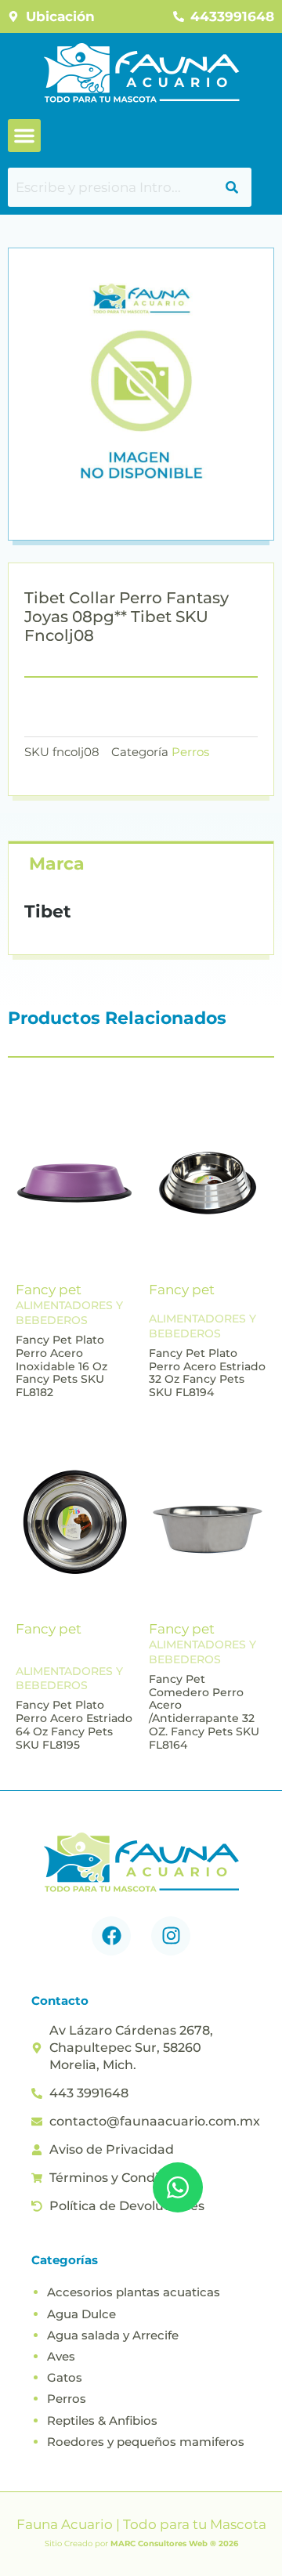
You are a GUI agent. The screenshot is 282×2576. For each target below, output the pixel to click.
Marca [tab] (57, 864)
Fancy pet (49, 1290)
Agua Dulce (81, 2314)
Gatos (65, 2377)
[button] (24, 136)
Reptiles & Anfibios (102, 2420)
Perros (190, 752)
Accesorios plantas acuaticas (134, 2292)
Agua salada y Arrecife (113, 2335)
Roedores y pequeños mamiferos (146, 2442)
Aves (61, 2356)
